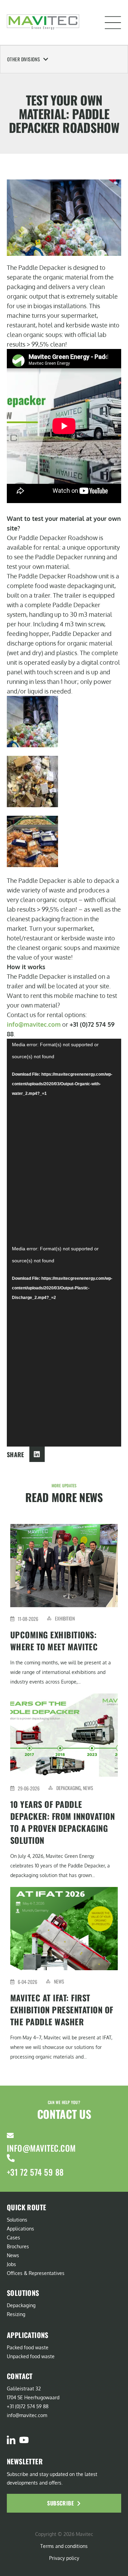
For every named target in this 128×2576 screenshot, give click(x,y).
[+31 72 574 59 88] (11, 2158)
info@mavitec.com (34, 1024)
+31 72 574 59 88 (35, 2172)
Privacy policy (64, 2558)
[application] (64, 1141)
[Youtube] (24, 2440)
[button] (113, 23)
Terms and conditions (64, 2546)
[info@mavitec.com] (10, 2136)
